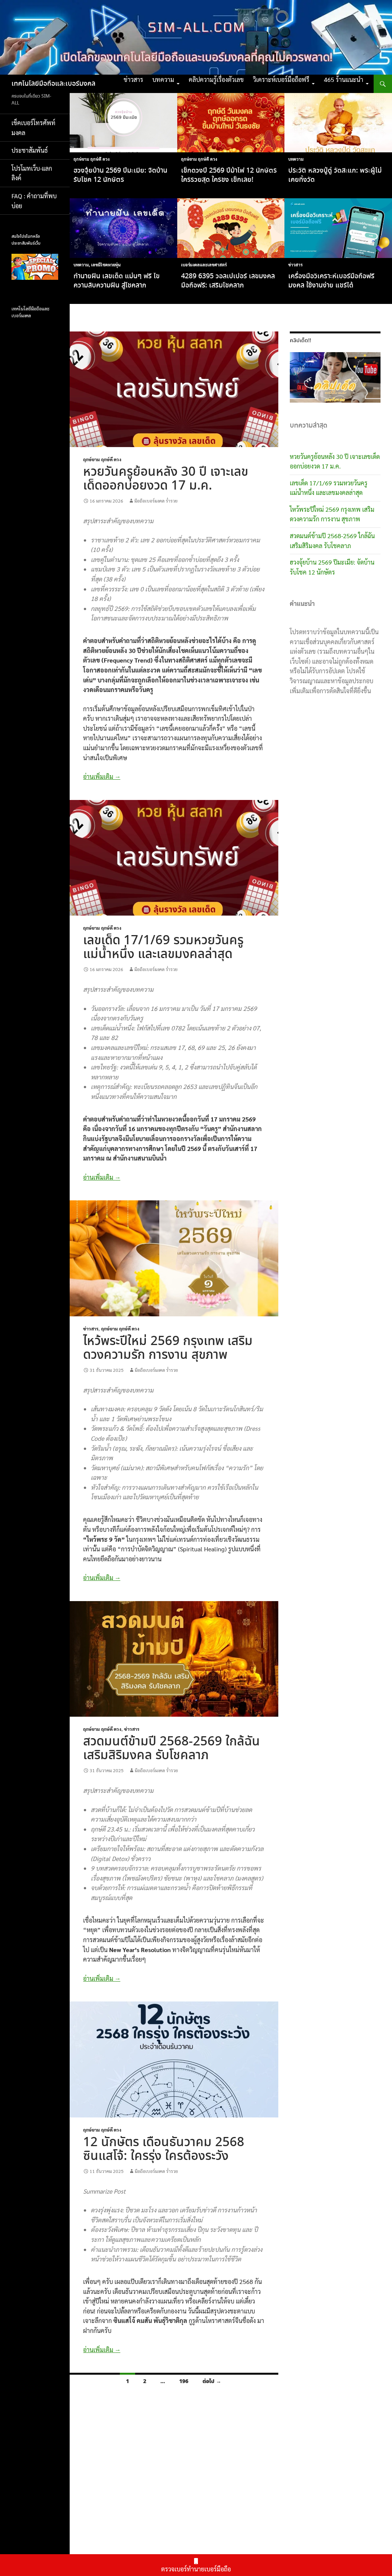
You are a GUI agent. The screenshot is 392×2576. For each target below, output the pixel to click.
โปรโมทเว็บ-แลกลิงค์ (32, 173)
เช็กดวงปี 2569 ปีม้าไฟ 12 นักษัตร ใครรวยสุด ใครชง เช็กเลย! (229, 175)
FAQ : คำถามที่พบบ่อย (34, 201)
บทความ (163, 79)
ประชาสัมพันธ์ (30, 150)
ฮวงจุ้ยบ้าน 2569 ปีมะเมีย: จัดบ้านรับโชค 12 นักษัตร (120, 175)
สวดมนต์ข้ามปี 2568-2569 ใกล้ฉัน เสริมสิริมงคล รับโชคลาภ (171, 1749)
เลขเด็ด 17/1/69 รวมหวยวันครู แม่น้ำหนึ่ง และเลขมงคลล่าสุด (163, 948)
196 (184, 2381)
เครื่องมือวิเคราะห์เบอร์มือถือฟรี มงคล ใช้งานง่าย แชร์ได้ (331, 281)
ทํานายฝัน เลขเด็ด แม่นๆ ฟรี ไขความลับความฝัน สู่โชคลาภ (117, 281)
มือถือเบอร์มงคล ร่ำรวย (156, 501)
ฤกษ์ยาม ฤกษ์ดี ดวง (91, 159)
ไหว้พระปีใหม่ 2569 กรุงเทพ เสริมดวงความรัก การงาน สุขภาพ (168, 1348)
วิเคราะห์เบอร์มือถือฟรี (281, 79)
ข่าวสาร (133, 79)
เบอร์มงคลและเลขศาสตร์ (204, 265)
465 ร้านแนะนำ (344, 79)
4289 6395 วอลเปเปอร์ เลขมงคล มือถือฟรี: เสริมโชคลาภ (228, 281)
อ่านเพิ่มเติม (102, 776)
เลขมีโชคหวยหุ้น (106, 265)
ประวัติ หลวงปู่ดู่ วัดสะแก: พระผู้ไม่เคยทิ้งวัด (335, 175)
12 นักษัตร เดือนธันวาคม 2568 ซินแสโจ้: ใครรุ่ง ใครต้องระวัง (164, 2149)
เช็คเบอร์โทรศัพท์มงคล (33, 128)
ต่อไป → (212, 2381)
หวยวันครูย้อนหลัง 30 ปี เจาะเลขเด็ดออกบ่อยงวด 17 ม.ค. (166, 479)
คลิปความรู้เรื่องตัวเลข (216, 79)
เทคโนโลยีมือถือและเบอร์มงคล (53, 84)
